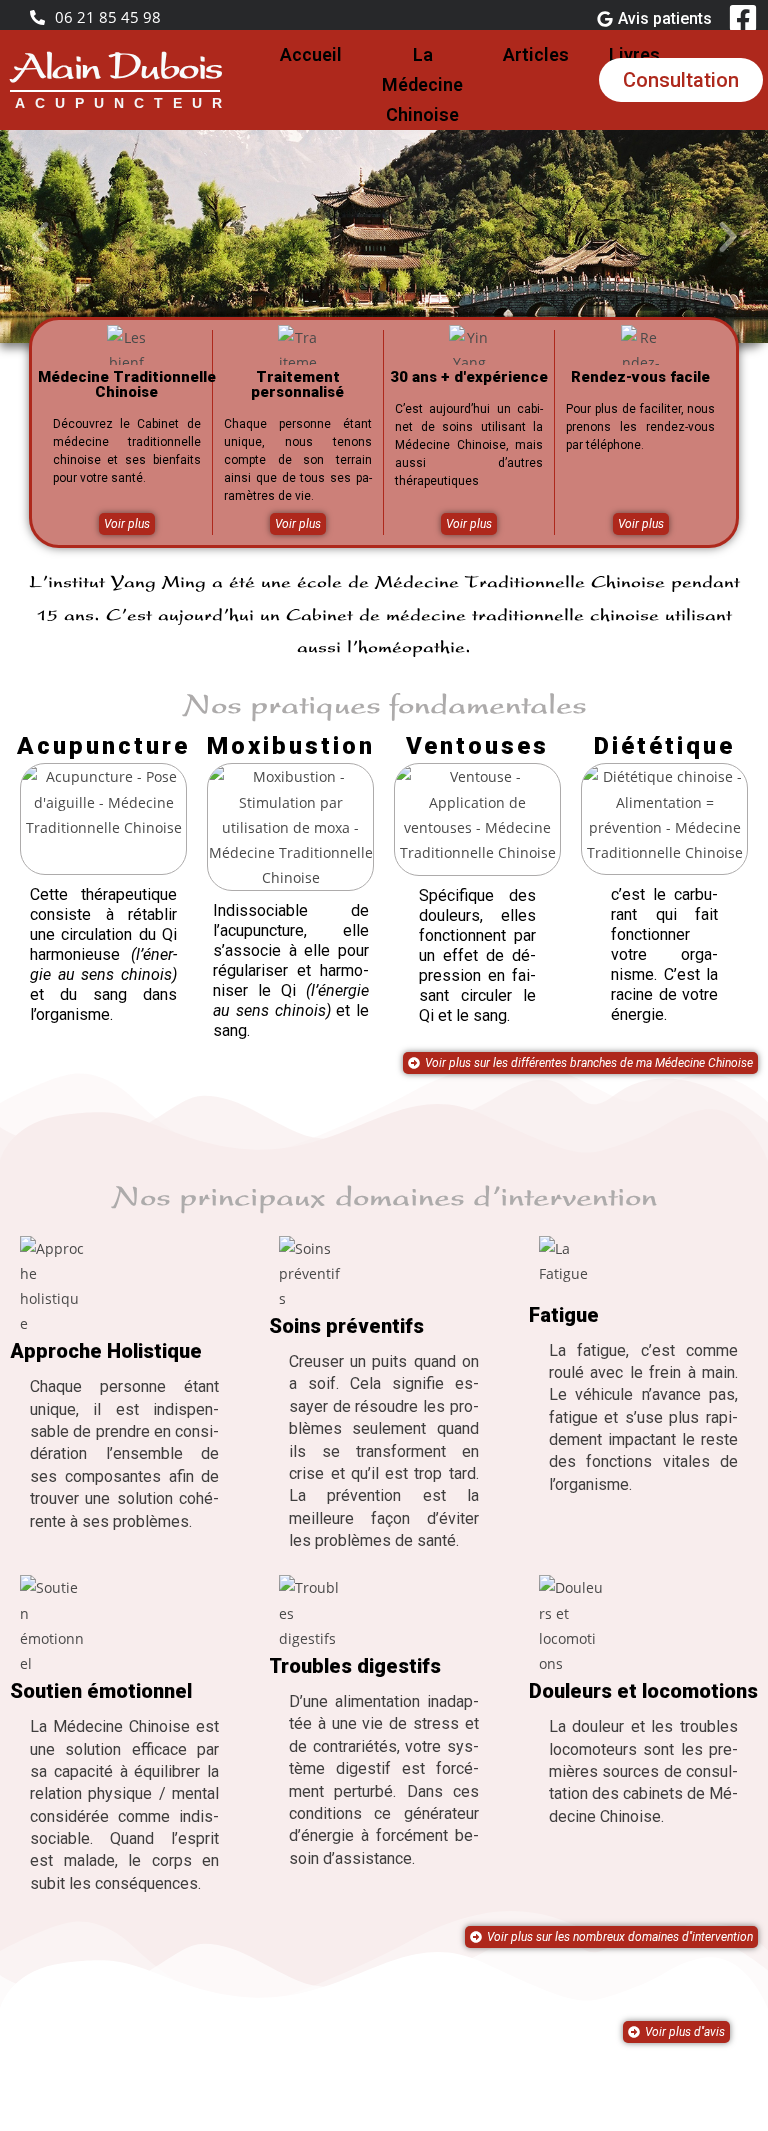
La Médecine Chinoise (422, 84)
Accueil (311, 54)
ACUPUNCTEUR (123, 103)
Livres (634, 54)
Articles (536, 54)
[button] (40, 237)
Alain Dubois (115, 70)
